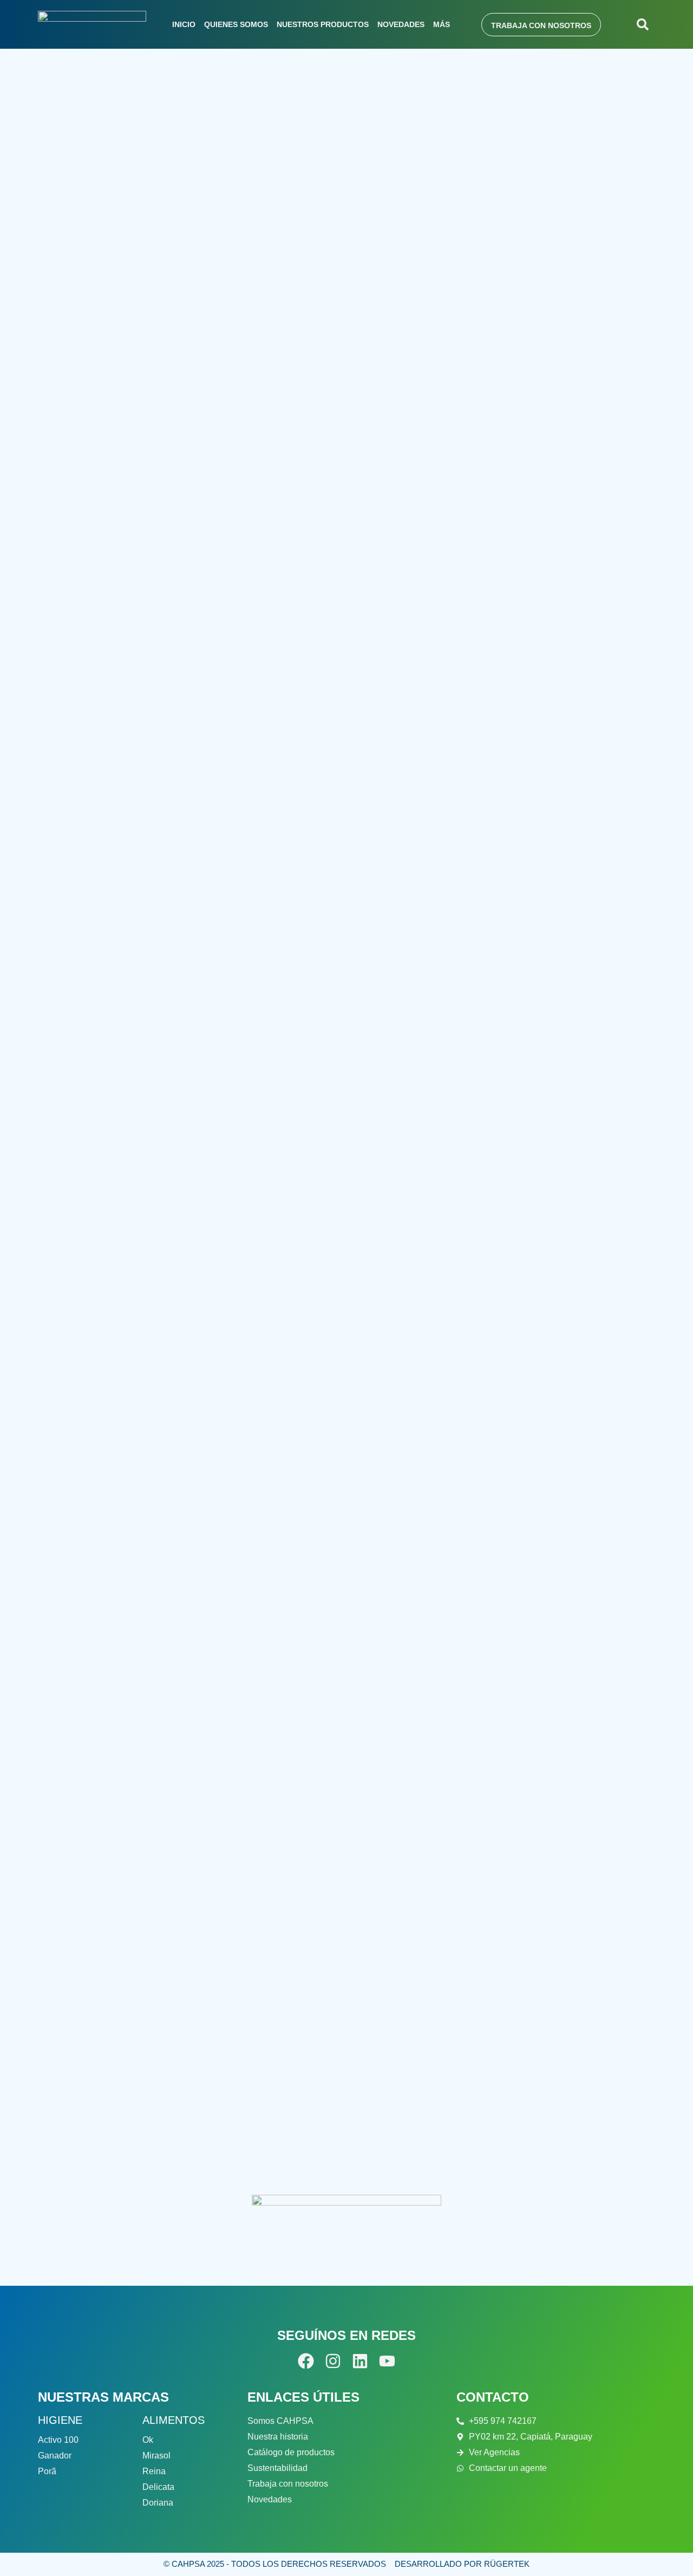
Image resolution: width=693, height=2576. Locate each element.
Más (442, 24)
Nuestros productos (323, 24)
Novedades (401, 24)
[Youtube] (387, 2361)
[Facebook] (306, 2361)
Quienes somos (236, 24)
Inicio (184, 24)
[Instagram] (333, 2361)
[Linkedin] (360, 2361)
